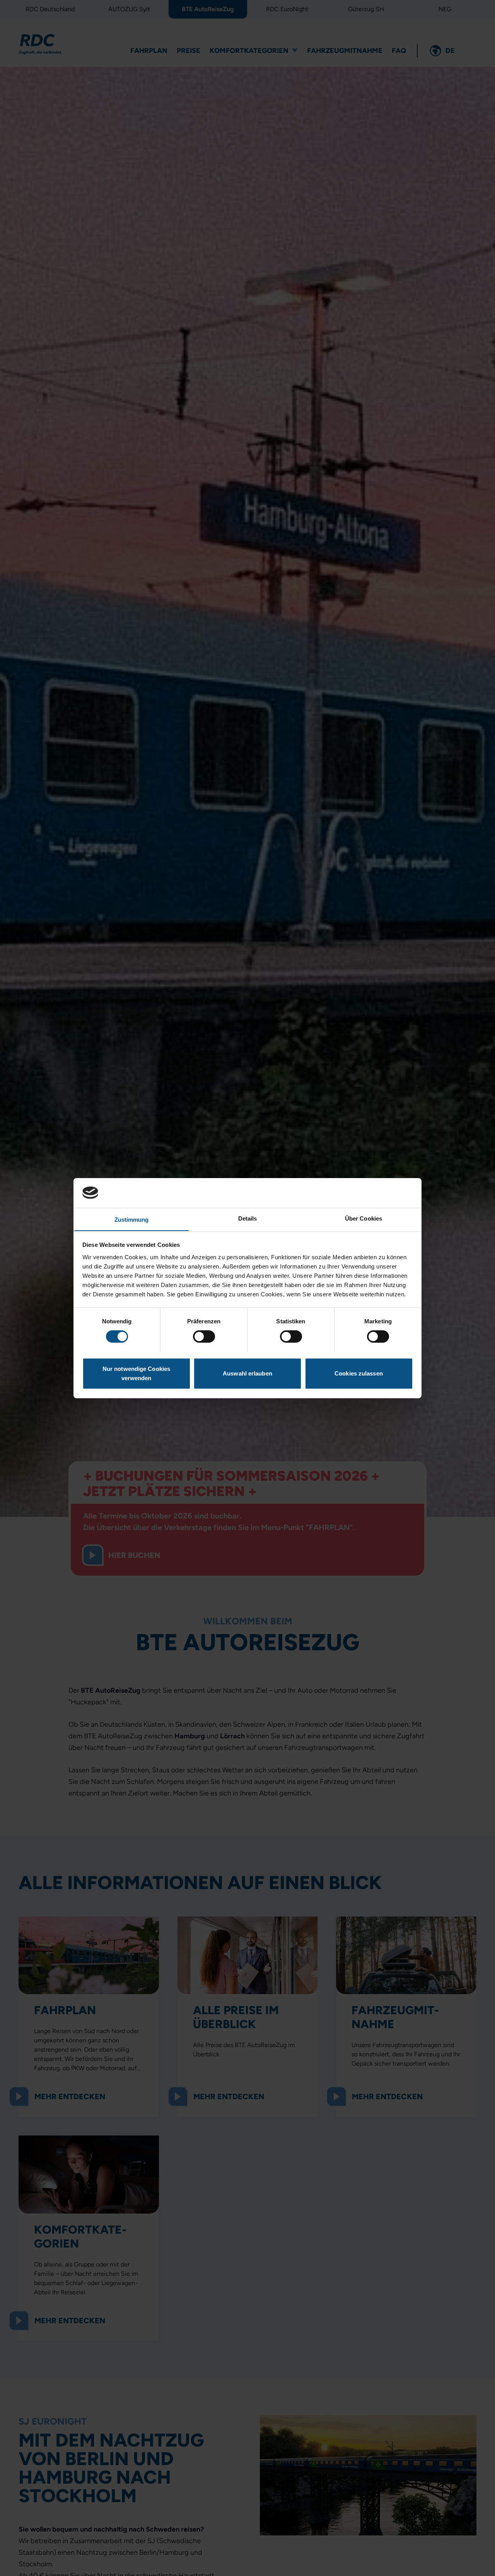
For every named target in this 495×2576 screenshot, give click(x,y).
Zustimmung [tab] (132, 1219)
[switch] (204, 1336)
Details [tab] (248, 1218)
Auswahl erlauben (247, 1373)
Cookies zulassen (359, 1373)
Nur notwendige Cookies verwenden (136, 1373)
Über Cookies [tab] (364, 1218)
